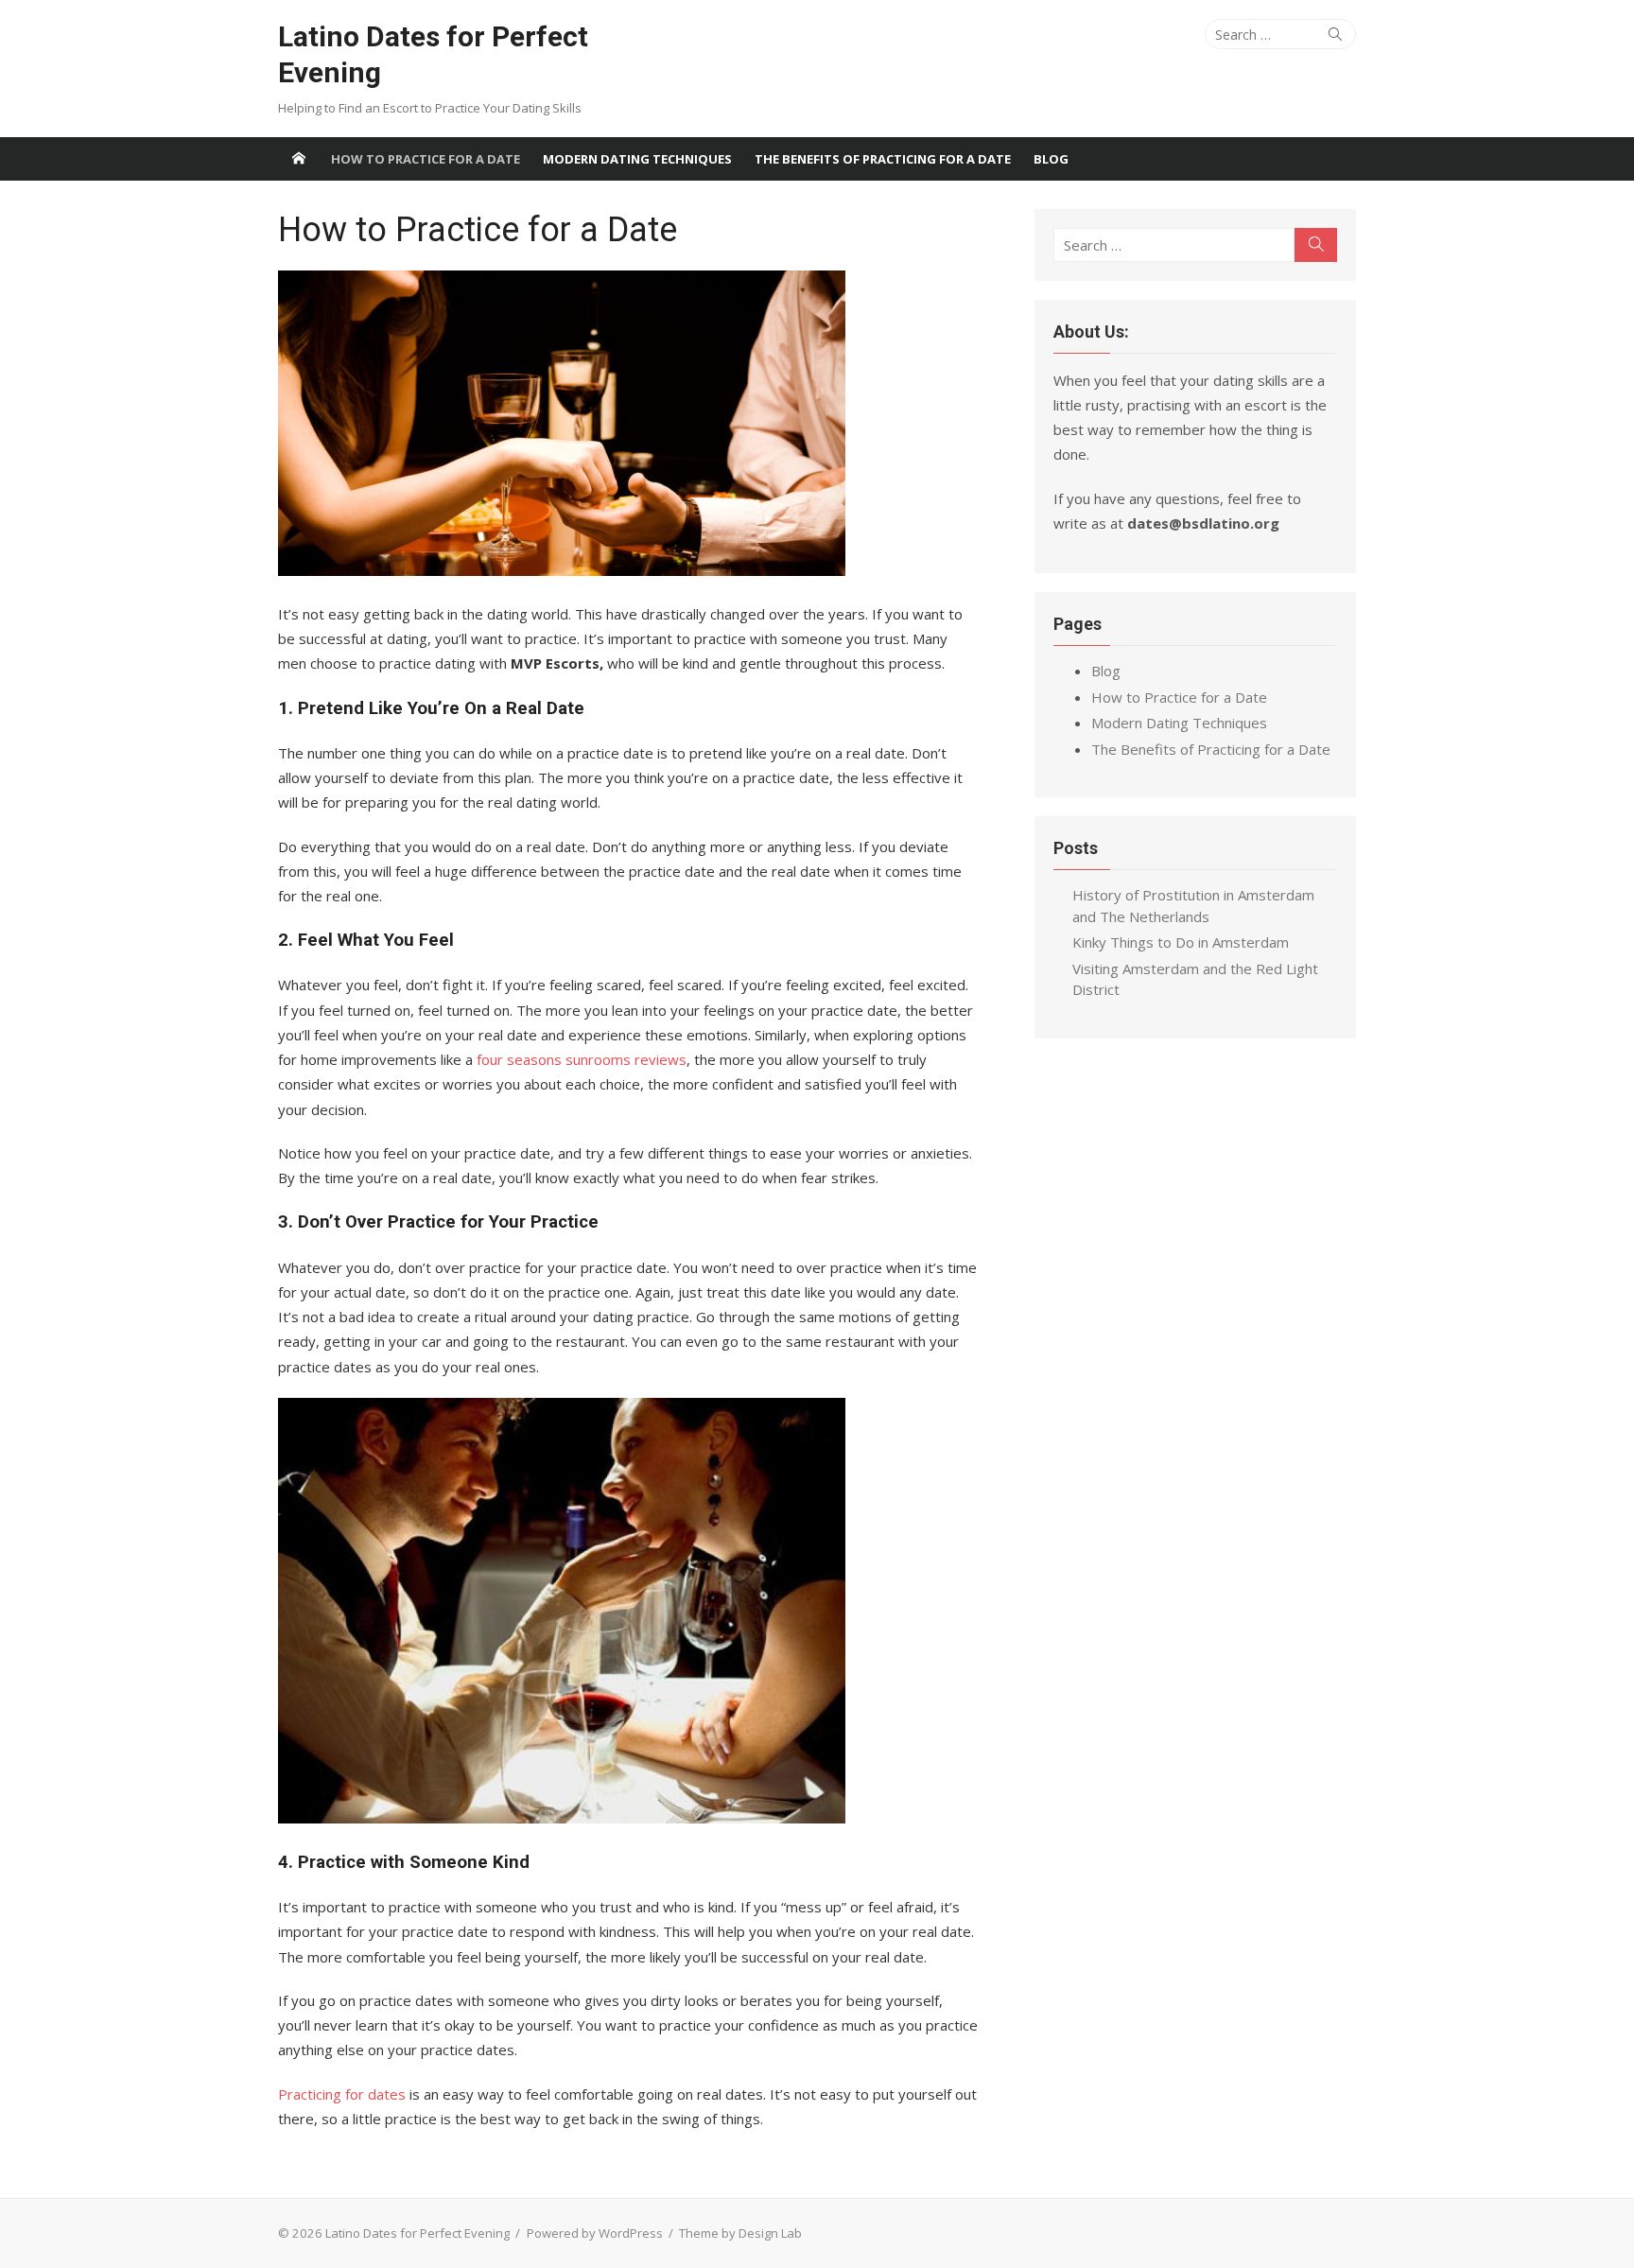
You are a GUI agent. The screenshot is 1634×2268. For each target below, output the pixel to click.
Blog (1051, 159)
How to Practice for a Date (426, 159)
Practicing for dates (342, 2094)
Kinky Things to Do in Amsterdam (1181, 942)
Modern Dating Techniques (637, 159)
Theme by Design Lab (740, 2233)
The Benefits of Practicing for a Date (883, 159)
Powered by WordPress (595, 2233)
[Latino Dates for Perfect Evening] (299, 159)
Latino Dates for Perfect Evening (433, 54)
